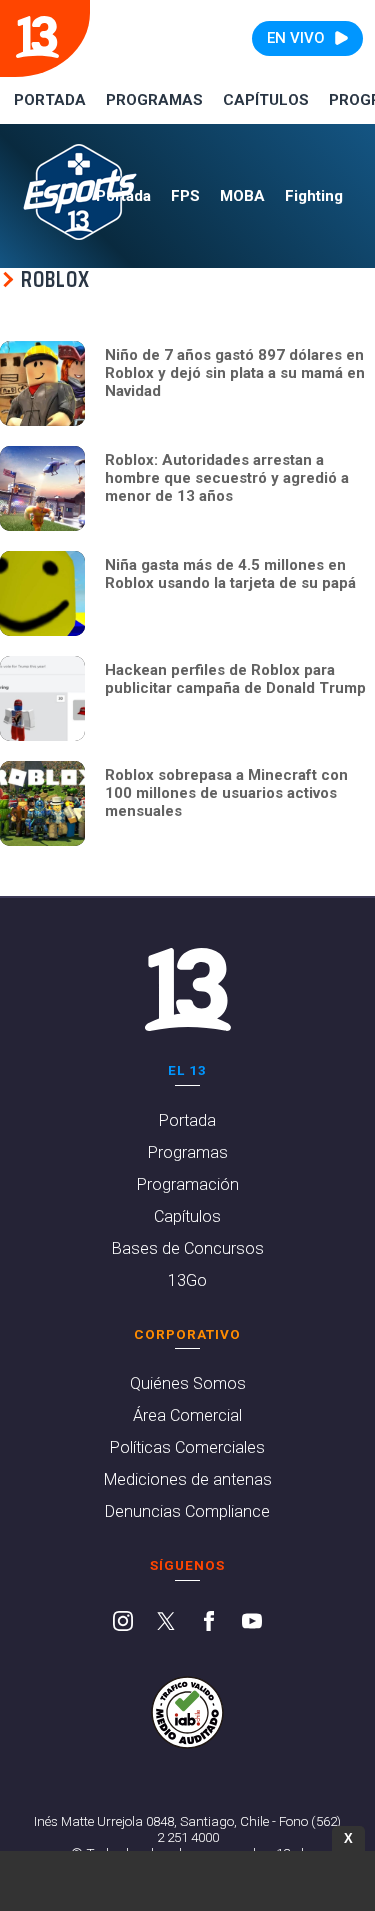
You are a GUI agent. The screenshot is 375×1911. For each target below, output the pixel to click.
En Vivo (296, 38)
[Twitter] (166, 1623)
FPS (185, 196)
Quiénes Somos (188, 1383)
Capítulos (266, 100)
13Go (187, 1280)
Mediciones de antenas (188, 1479)
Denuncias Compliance (187, 1511)
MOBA (242, 196)
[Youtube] (252, 1623)
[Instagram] (123, 1623)
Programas (154, 100)
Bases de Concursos (188, 1248)
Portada (50, 100)
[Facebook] (209, 1623)
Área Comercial (187, 1415)
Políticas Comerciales (187, 1447)
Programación (188, 1184)
